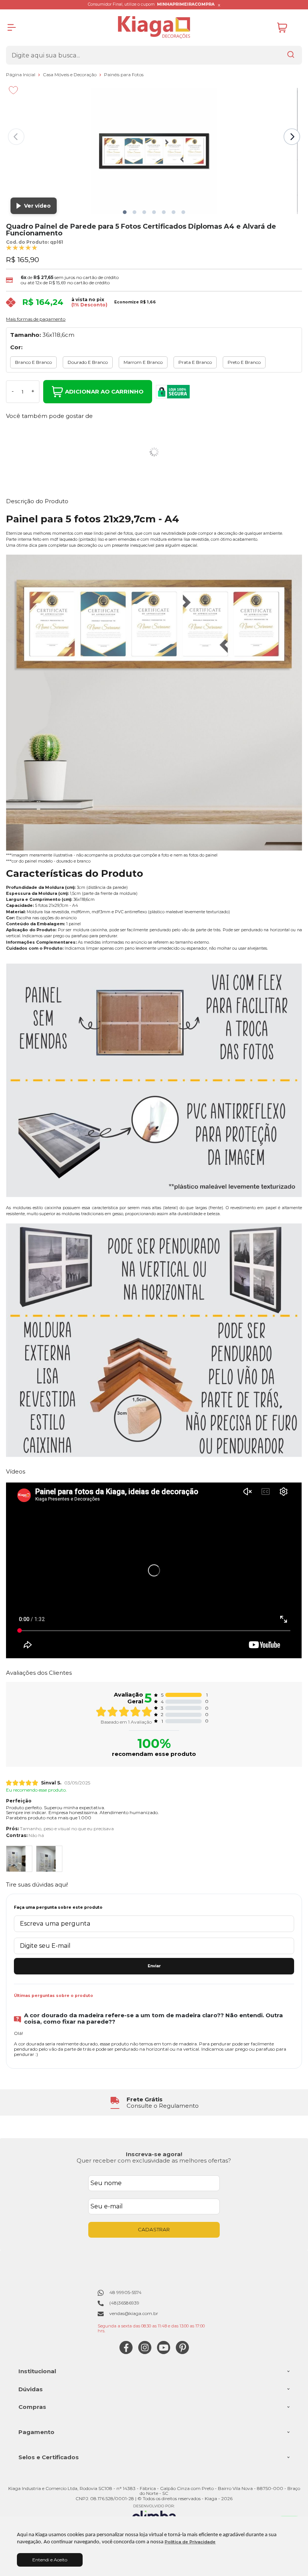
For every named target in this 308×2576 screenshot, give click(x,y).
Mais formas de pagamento (36, 319)
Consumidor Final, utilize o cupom (151, 4)
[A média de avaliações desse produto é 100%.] (22, 247)
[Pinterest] (182, 2352)
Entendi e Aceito (50, 2560)
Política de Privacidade (190, 2542)
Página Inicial (21, 75)
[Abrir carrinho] (288, 28)
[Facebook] (126, 2352)
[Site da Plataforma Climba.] (154, 2515)
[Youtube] (164, 2352)
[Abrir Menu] (12, 27)
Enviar (154, 1966)
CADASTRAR (154, 2229)
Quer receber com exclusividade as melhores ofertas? (154, 2160)
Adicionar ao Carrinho (104, 391)
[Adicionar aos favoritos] (13, 90)
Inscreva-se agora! (154, 2154)
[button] (125, 212)
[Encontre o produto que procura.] (291, 55)
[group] (154, 2103)
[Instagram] (145, 2352)
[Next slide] (292, 137)
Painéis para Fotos (124, 75)
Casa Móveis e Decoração (70, 75)
